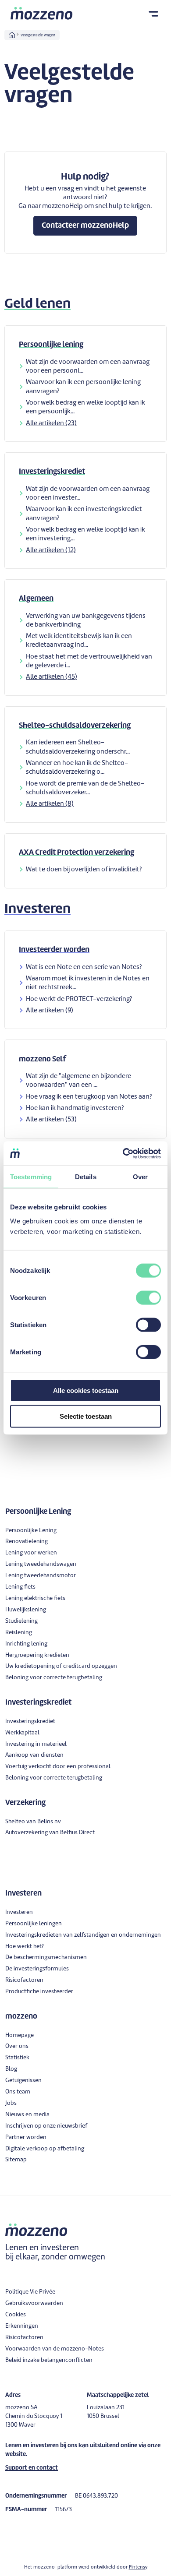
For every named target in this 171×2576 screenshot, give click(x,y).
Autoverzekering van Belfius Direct (50, 1833)
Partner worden (26, 2137)
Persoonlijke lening (51, 345)
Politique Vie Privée (30, 2292)
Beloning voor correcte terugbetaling (54, 1678)
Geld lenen (37, 304)
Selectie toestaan (86, 1416)
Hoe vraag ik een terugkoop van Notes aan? (89, 1097)
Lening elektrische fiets (35, 1598)
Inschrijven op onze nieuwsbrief (46, 2126)
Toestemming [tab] (31, 1177)
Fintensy (138, 2567)
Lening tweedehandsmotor (41, 1576)
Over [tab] (140, 1177)
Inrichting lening (26, 1644)
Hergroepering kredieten (37, 1655)
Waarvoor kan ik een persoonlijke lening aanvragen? (83, 387)
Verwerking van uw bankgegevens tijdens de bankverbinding (86, 621)
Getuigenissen (23, 2081)
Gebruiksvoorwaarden (34, 2303)
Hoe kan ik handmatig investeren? (75, 1108)
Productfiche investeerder (39, 1992)
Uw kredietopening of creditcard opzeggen (61, 1666)
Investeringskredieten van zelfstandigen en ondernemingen (83, 1935)
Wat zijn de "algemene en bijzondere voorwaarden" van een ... (78, 1081)
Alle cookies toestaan (86, 1390)
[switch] (148, 1297)
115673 (64, 2510)
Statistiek (17, 2058)
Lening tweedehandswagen (41, 1564)
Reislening (19, 1633)
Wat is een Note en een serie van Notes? (84, 967)
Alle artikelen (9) (50, 1011)
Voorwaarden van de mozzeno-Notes (55, 2349)
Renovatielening (27, 1542)
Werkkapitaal (22, 1733)
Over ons (17, 2046)
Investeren (37, 909)
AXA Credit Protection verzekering (77, 853)
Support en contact (32, 2468)
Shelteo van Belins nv (33, 1822)
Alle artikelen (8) (50, 804)
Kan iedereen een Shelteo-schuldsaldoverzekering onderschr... (78, 747)
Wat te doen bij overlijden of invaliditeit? (84, 870)
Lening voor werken (31, 1553)
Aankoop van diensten (34, 1755)
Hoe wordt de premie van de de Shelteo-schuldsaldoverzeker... (85, 788)
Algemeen (36, 599)
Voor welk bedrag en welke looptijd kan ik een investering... (85, 534)
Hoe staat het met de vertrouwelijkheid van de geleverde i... (89, 661)
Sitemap (16, 2160)
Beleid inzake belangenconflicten (49, 2360)
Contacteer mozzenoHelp (85, 226)
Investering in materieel (36, 1744)
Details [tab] (86, 1177)
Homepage (20, 2035)
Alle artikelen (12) (51, 551)
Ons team (18, 2092)
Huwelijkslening (26, 1610)
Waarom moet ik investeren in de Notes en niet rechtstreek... (88, 983)
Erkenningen (22, 2326)
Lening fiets (20, 1587)
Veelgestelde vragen (38, 35)
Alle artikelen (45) (52, 677)
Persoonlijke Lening (31, 1531)
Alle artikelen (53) (51, 1120)
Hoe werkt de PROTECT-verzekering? (79, 999)
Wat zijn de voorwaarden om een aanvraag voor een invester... (88, 494)
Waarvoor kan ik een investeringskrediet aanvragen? (84, 514)
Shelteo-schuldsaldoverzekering (75, 726)
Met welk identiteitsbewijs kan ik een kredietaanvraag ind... (79, 641)
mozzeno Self (43, 1059)
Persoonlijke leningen (34, 1924)
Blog (11, 2069)
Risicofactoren (24, 1980)
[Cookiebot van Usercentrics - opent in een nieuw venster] (123, 1153)
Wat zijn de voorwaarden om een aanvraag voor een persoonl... (88, 367)
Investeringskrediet (52, 472)
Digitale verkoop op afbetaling (45, 2149)
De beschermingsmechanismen (46, 1958)
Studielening (21, 1621)
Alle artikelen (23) (51, 424)
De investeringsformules (37, 1969)
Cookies (16, 2315)
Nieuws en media (27, 2115)
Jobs (11, 2103)
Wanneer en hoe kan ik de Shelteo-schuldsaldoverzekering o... (77, 768)
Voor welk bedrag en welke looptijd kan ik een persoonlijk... (85, 407)
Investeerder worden (54, 950)
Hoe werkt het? (25, 1947)
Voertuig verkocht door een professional (58, 1767)
